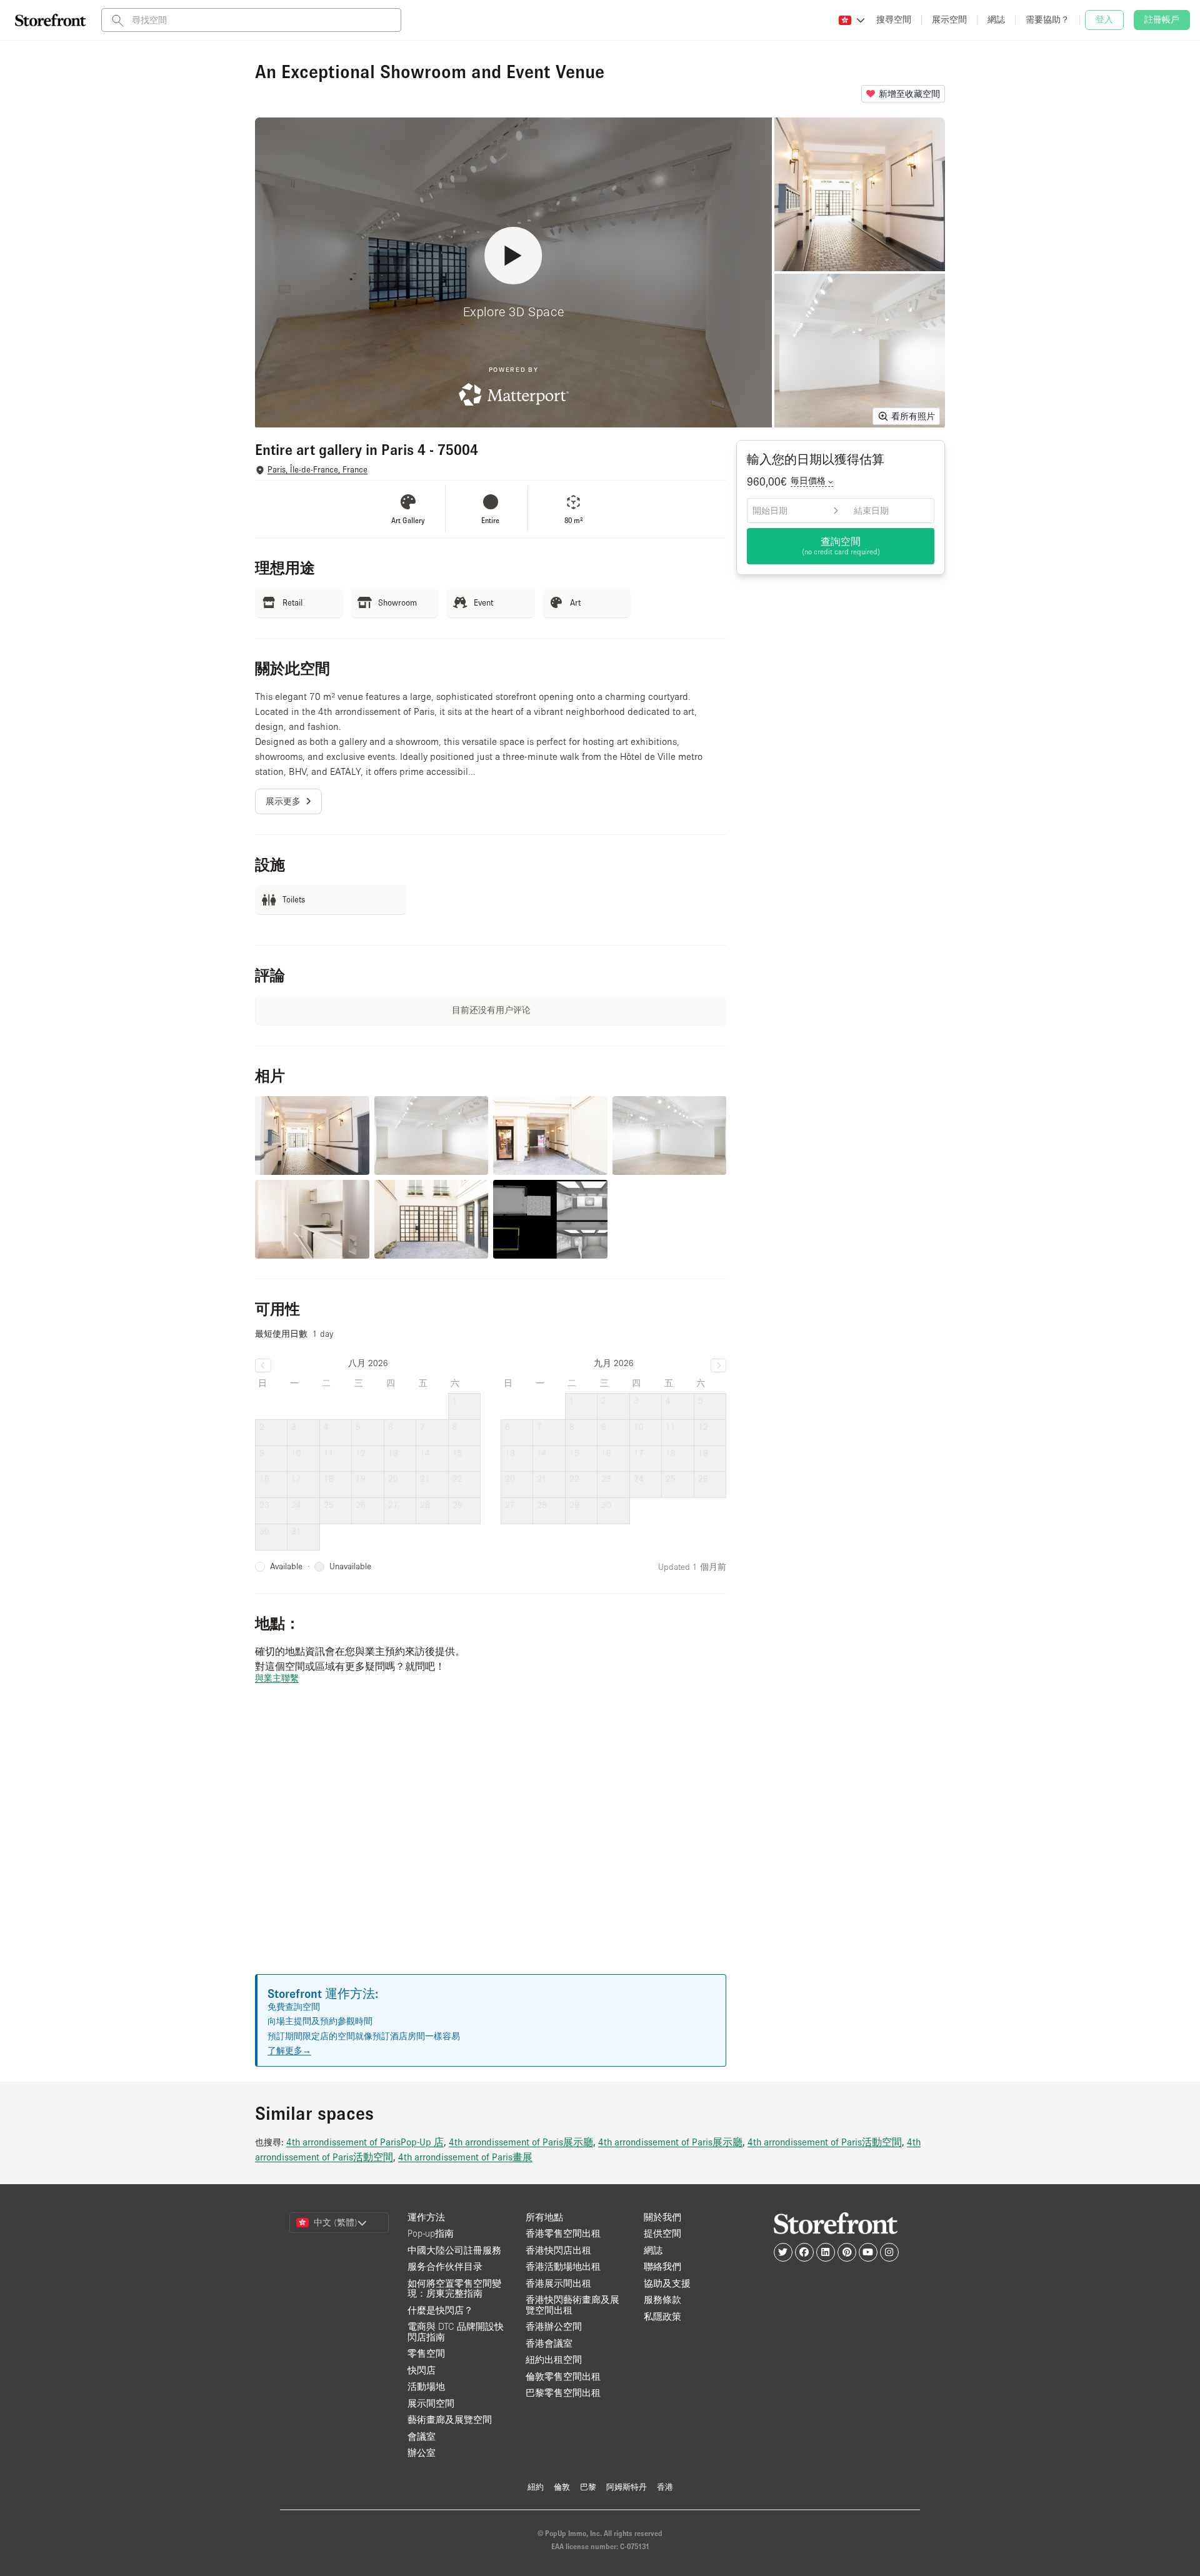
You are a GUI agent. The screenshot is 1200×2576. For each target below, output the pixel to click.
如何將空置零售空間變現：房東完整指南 (454, 2289)
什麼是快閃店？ (440, 2310)
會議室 (422, 2436)
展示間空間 (431, 2403)
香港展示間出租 (558, 2283)
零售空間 (426, 2353)
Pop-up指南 (431, 2233)
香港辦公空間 (554, 2326)
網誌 (653, 2250)
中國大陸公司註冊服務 (454, 2250)
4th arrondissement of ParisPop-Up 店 (365, 2142)
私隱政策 (662, 2316)
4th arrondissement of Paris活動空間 (825, 2142)
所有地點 (544, 2217)
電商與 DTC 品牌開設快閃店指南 (456, 2332)
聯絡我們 (662, 2266)
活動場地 (426, 2386)
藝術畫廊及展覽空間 (450, 2419)
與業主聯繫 (277, 1678)
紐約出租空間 (554, 2359)
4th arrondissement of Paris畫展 (465, 2157)
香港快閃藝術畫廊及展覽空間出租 (572, 2305)
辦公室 (422, 2453)
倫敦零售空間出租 (563, 2376)
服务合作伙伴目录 (445, 2266)
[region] (491, 1844)
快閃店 (422, 2370)
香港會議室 (549, 2343)
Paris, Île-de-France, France (317, 470)
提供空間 (662, 2233)
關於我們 (662, 2217)
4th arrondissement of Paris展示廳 (521, 2142)
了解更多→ (289, 2050)
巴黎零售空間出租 (563, 2393)
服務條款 (662, 2299)
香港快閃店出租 (558, 2250)
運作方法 (426, 2217)
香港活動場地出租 (563, 2266)
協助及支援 (667, 2283)
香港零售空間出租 (563, 2233)
